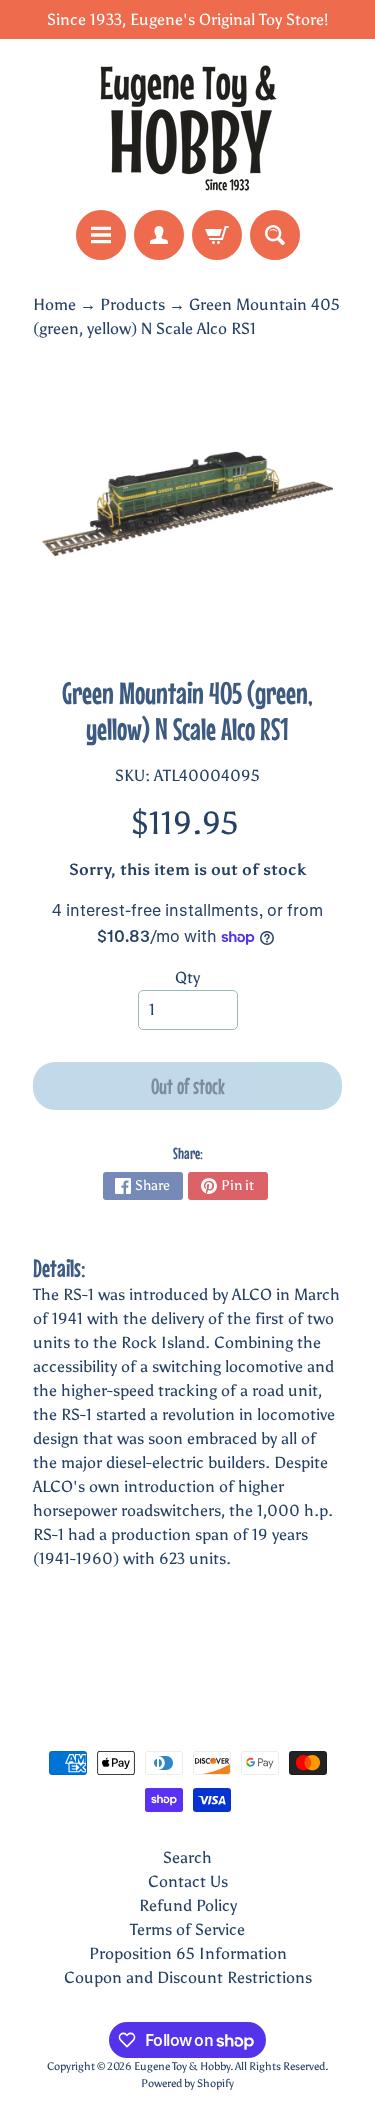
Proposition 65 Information (188, 1953)
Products (132, 304)
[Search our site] (275, 235)
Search (187, 1857)
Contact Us (188, 1881)
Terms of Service (187, 1929)
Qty (187, 977)
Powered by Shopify (187, 2083)
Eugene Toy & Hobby (182, 2066)
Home (54, 304)
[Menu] (101, 235)
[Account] (159, 235)
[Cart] (217, 235)
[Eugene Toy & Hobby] (188, 124)
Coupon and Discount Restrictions (188, 1977)
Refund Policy (188, 1905)
